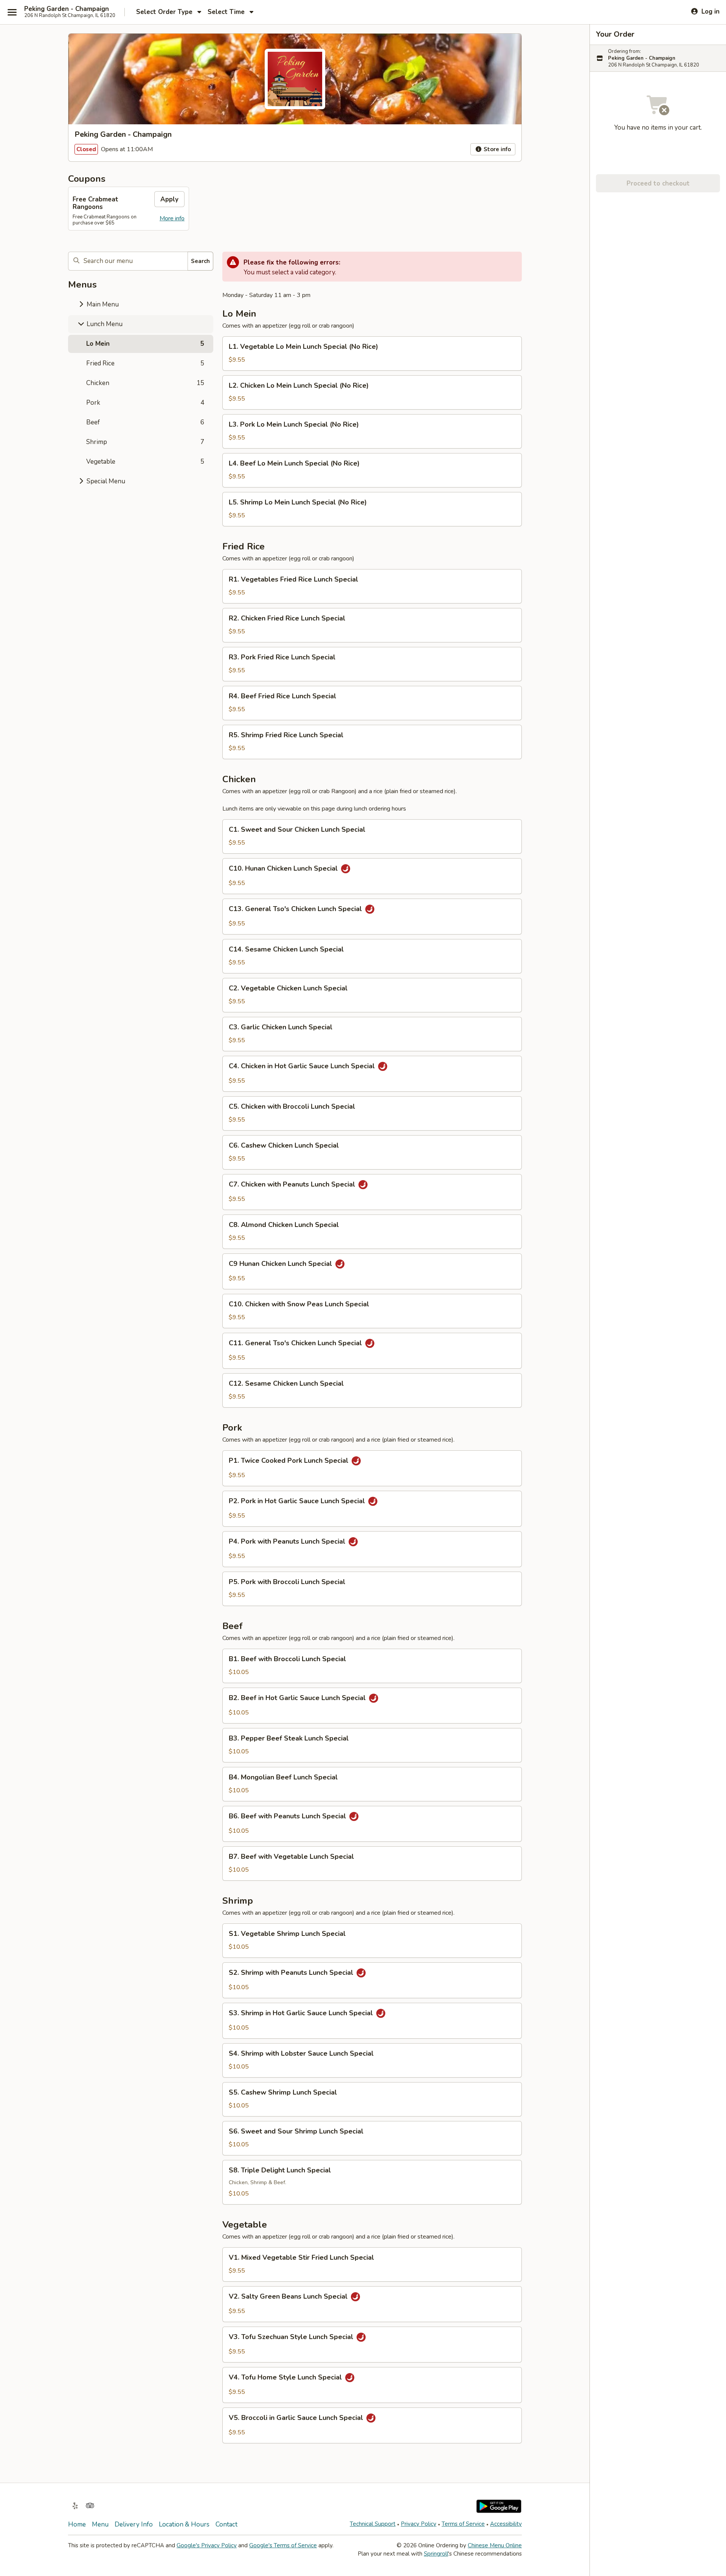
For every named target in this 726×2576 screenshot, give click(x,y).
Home (77, 2524)
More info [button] (172, 218)
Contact (226, 2524)
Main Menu (102, 304)
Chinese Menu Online (495, 2545)
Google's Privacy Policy (207, 2545)
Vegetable (145, 462)
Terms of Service (463, 2524)
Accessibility (506, 2524)
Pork (145, 403)
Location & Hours (184, 2524)
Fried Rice (145, 363)
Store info (496, 149)
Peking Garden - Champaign (67, 9)
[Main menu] (12, 12)
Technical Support (373, 2524)
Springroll (436, 2554)
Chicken (145, 383)
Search (200, 261)
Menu (100, 2524)
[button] (372, 354)
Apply (169, 199)
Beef (145, 422)
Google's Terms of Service (283, 2545)
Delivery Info (134, 2524)
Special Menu (105, 481)
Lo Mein (145, 344)
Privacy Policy (419, 2524)
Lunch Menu (104, 324)
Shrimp (145, 442)
